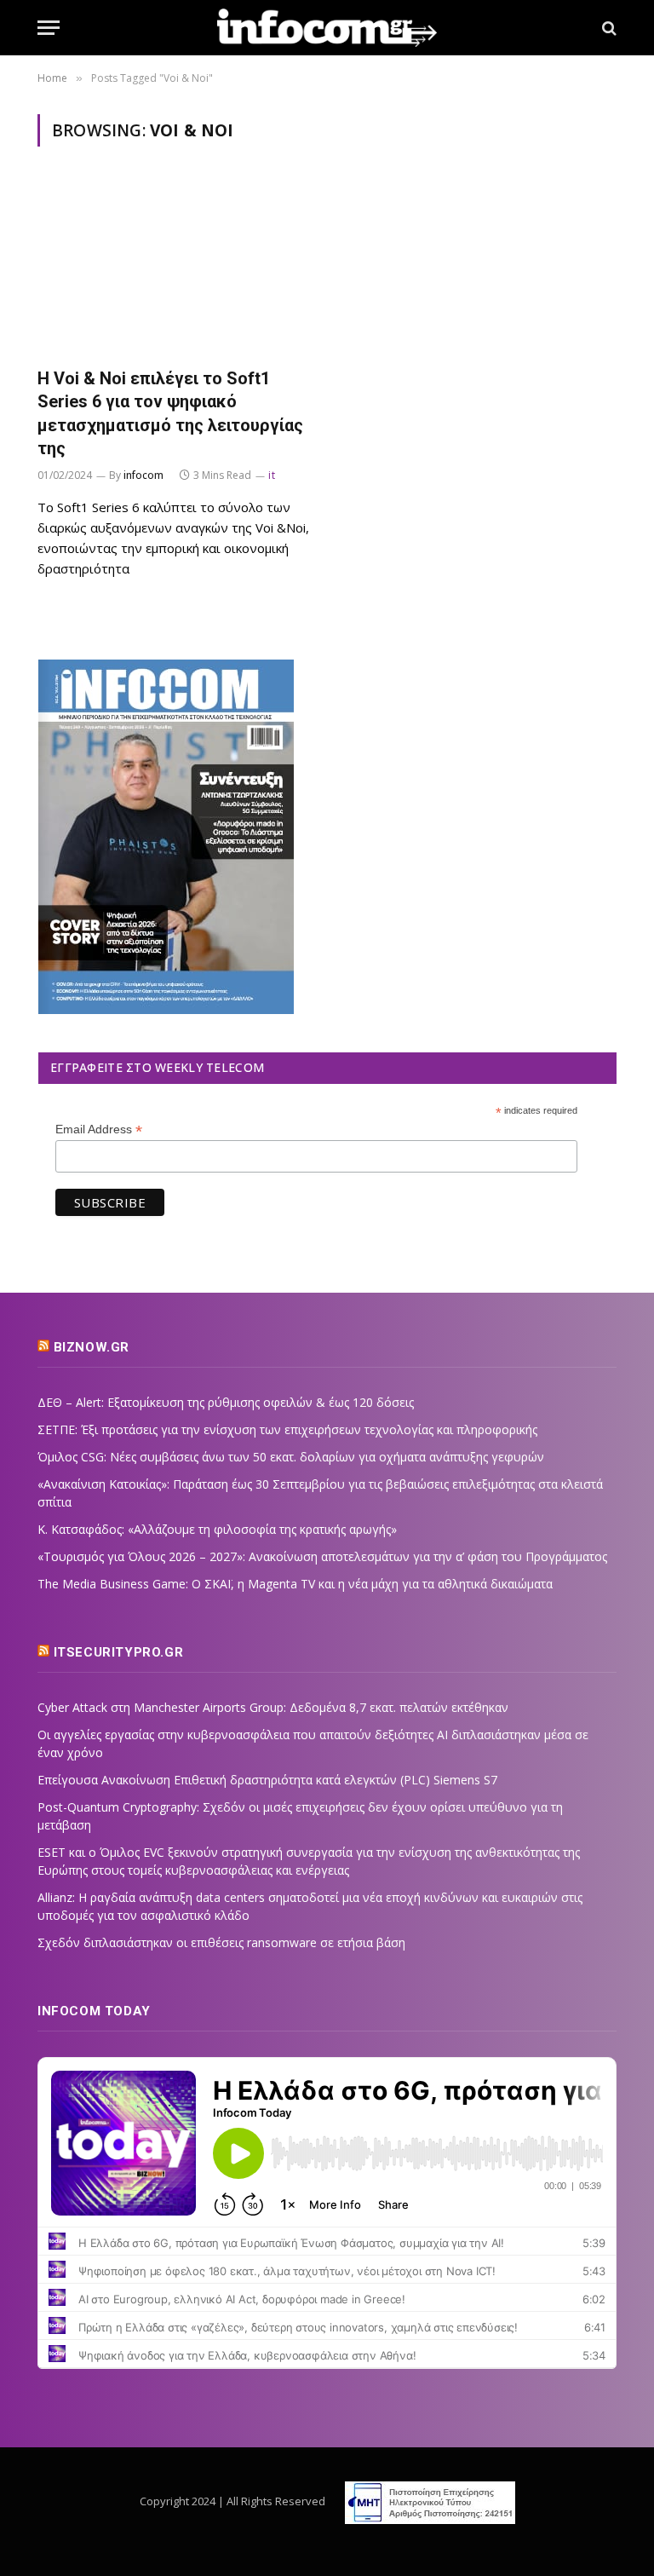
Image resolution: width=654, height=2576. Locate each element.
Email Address (99, 1130)
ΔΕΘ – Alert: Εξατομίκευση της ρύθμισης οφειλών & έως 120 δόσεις (226, 1402)
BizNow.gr (92, 1347)
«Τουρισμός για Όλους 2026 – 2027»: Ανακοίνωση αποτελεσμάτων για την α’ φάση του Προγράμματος (322, 1556)
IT (272, 475)
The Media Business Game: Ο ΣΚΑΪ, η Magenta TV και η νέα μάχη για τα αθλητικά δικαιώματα (295, 1584)
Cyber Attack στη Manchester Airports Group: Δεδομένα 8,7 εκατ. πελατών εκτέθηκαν (273, 1707)
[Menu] (49, 28)
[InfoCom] (327, 28)
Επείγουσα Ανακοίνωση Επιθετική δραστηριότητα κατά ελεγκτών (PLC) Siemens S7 (267, 1780)
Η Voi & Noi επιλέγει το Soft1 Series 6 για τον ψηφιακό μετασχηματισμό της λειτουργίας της (170, 413)
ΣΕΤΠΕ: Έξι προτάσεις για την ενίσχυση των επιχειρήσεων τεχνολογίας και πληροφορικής (287, 1429)
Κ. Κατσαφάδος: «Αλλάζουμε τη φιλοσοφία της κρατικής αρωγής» (217, 1529)
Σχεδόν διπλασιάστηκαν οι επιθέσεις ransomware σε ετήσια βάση (221, 1942)
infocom (143, 475)
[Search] (608, 28)
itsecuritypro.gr (119, 1652)
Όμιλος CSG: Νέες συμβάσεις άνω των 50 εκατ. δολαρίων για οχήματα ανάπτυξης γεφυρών (291, 1457)
